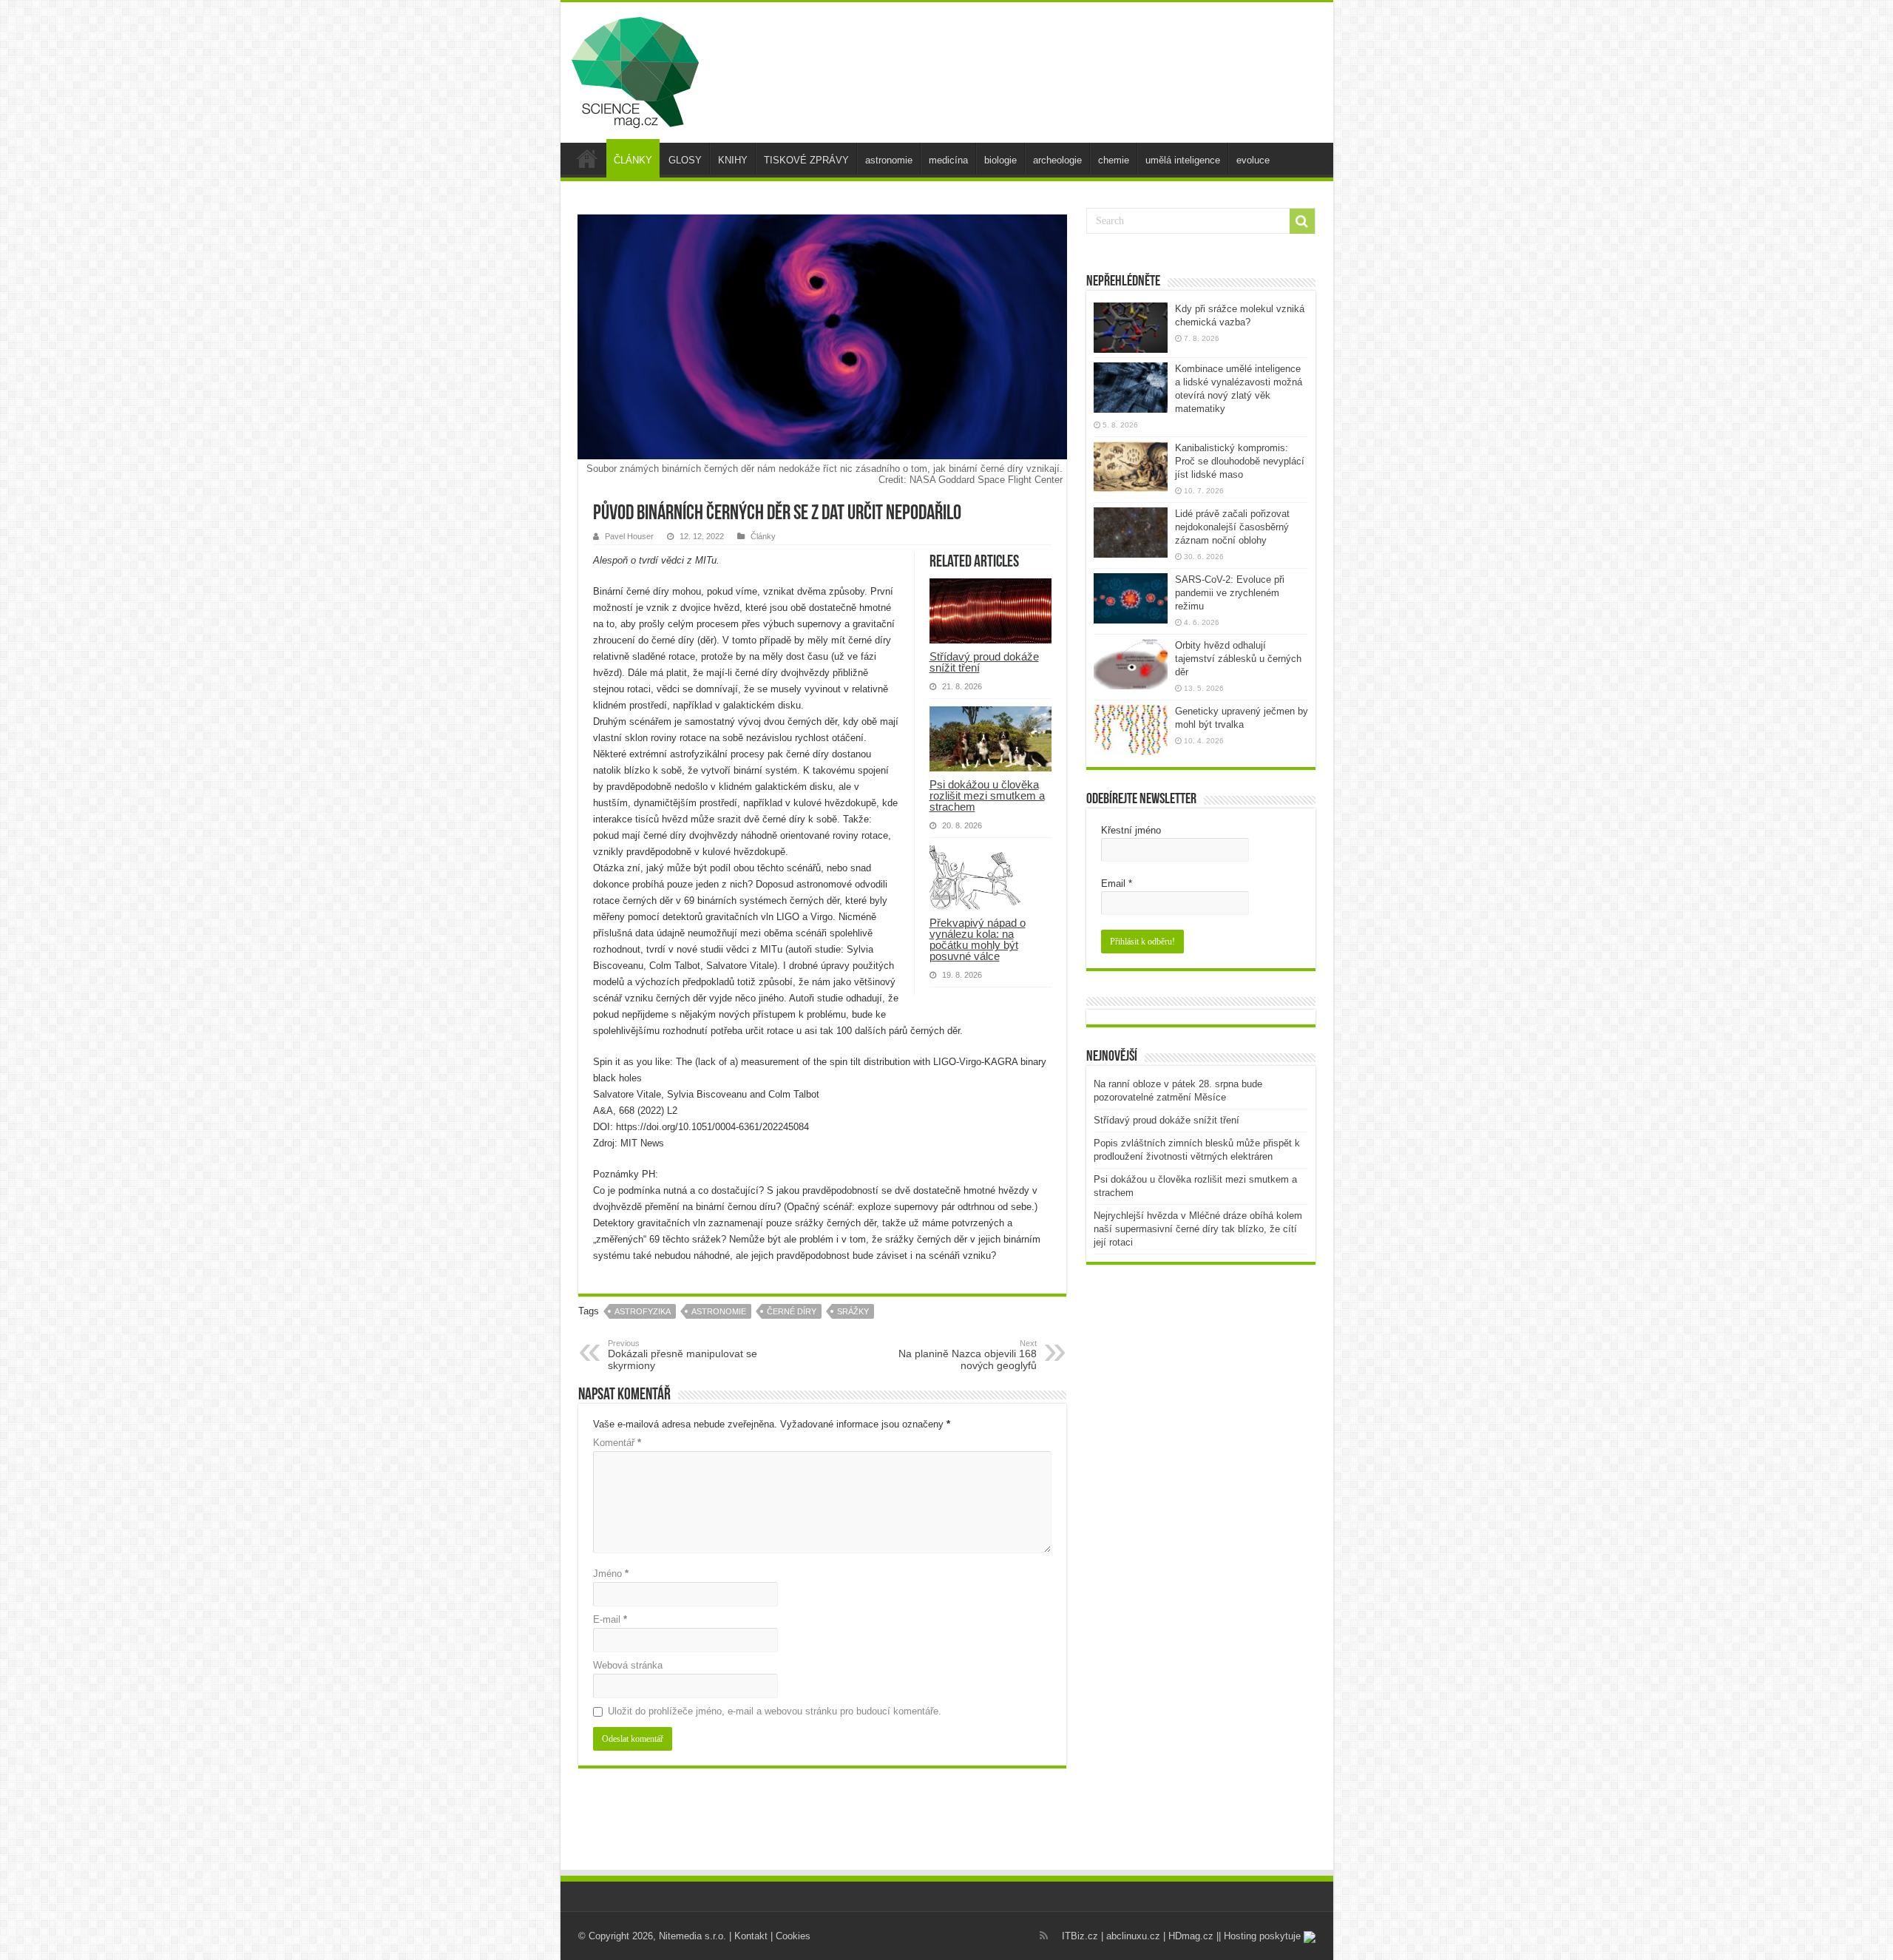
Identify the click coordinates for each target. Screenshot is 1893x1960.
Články (763, 536)
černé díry (792, 1311)
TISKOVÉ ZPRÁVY (806, 160)
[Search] (1302, 221)
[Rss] (1044, 1936)
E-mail (610, 1619)
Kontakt (751, 1936)
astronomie (889, 160)
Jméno (611, 1574)
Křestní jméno (1131, 830)
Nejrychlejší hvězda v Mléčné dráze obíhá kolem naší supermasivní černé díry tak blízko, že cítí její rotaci (1198, 1229)
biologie (1000, 160)
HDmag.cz (1191, 1936)
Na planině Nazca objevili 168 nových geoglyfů (968, 1355)
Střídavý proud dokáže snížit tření (984, 662)
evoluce (1253, 160)
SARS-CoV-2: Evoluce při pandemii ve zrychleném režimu (1230, 593)
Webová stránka (628, 1665)
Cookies (793, 1936)
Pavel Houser (629, 536)
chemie (1114, 160)
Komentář (617, 1443)
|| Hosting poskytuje (1260, 1936)
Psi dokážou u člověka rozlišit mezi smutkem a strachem (987, 795)
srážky (853, 1311)
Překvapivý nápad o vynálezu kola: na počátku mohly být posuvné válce (978, 939)
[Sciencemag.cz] (635, 70)
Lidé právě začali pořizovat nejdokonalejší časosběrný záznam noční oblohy (1232, 527)
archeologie (1057, 160)
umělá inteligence (1183, 160)
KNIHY (733, 160)
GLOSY (685, 160)
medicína (948, 160)
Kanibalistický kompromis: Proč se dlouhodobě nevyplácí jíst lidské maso (1240, 461)
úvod (587, 158)
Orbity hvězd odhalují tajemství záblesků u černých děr (1238, 659)
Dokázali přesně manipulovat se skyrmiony (683, 1355)
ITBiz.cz (1080, 1936)
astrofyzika (643, 1311)
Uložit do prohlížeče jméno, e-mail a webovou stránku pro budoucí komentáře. (775, 1711)
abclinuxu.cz (1133, 1936)
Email (1117, 883)
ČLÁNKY (633, 160)
